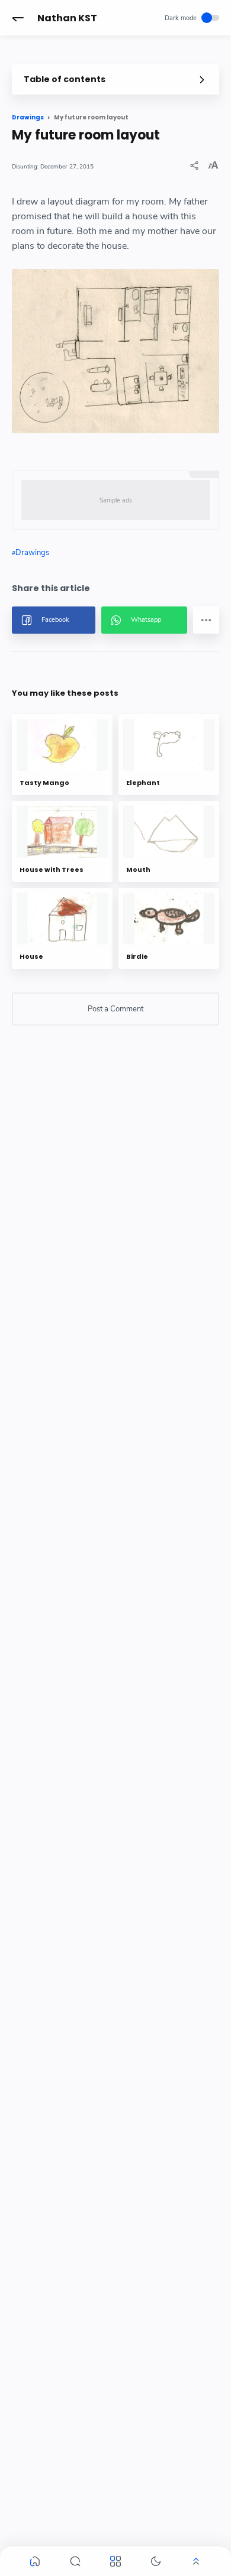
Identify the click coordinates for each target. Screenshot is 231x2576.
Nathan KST (67, 18)
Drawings (32, 553)
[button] (18, 18)
